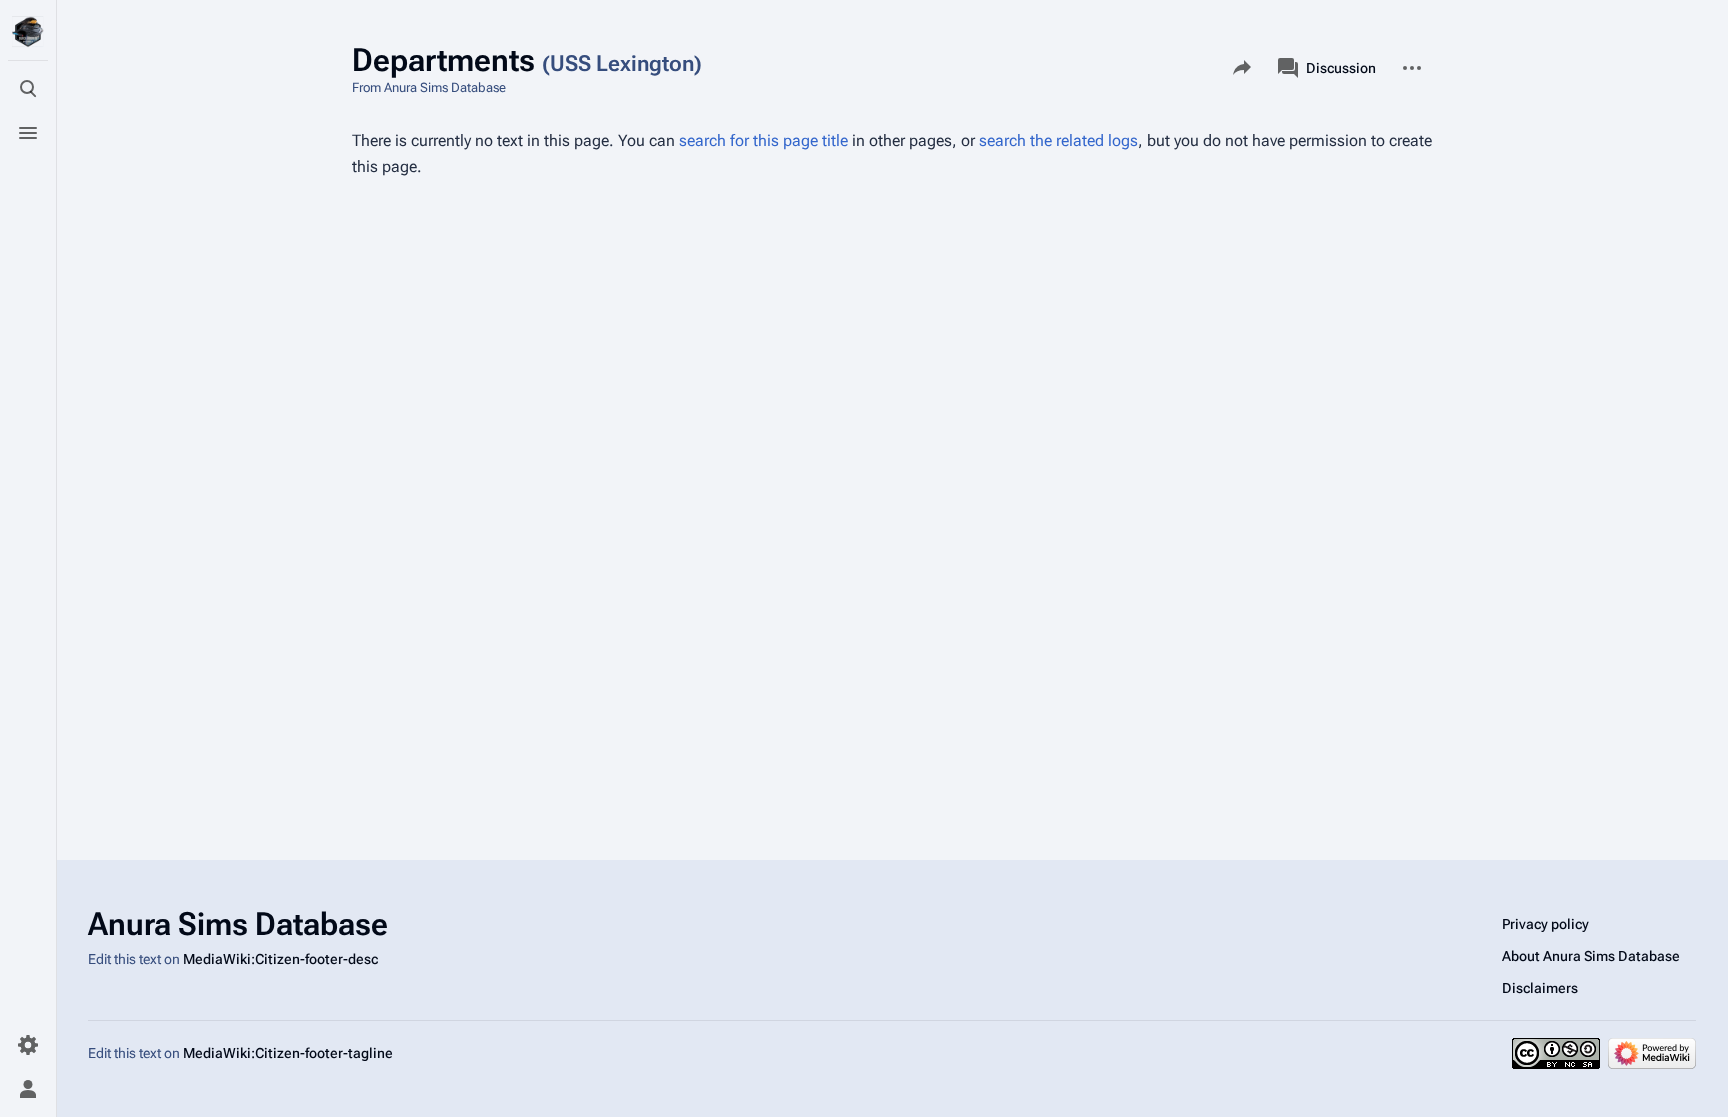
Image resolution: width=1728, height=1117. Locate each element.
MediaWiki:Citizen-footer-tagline (288, 1053)
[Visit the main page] (28, 32)
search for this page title (763, 140)
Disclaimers (1540, 988)
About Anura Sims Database (1591, 956)
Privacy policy (1545, 924)
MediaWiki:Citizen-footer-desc (280, 959)
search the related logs (1058, 140)
